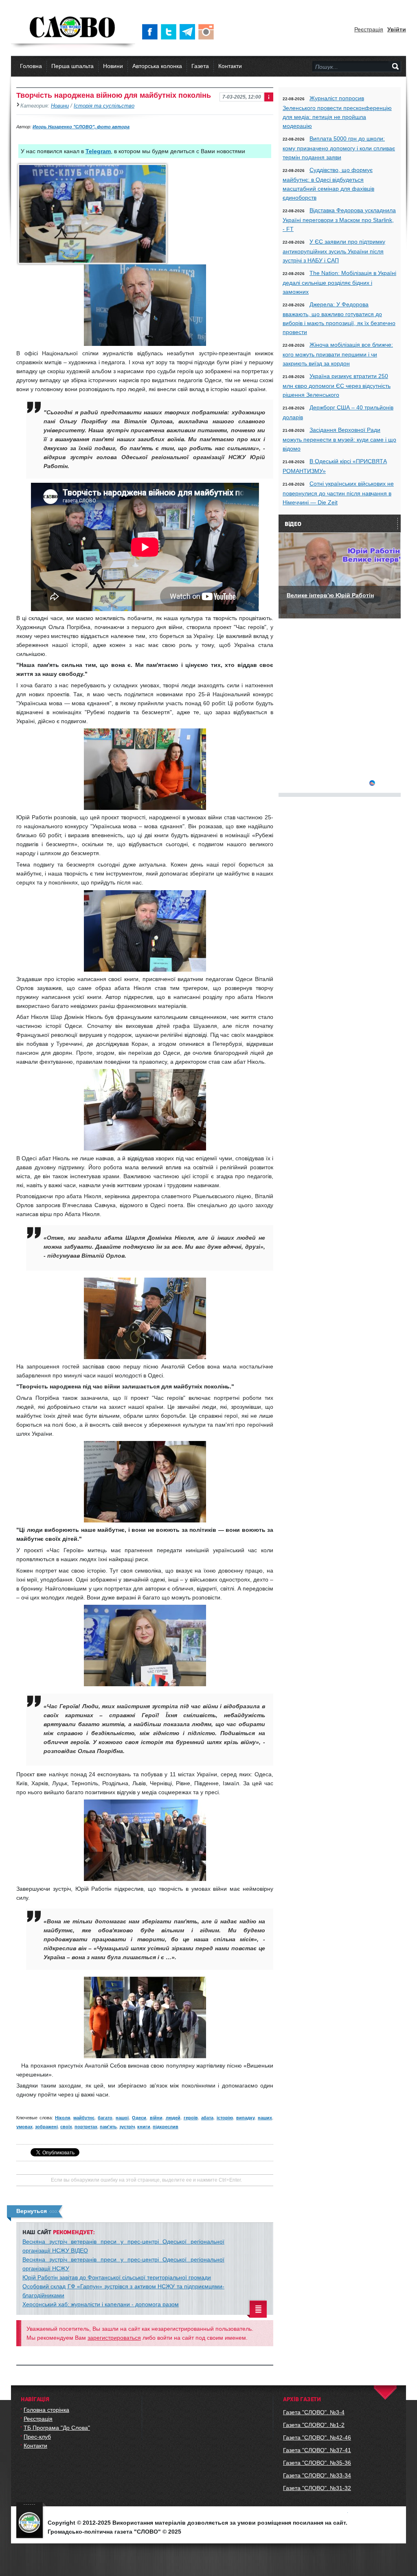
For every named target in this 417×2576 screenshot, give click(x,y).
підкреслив (166, 2127)
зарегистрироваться (114, 2338)
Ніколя (63, 2118)
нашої (122, 2118)
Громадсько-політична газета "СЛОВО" (73, 28)
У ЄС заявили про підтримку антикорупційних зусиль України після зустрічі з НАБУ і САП (334, 251)
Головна (31, 66)
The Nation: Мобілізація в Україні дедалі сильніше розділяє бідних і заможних (339, 282)
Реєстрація (369, 29)
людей (173, 2118)
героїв (191, 2118)
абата (207, 2118)
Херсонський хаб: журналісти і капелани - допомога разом (101, 2304)
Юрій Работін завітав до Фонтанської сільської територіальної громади (117, 2277)
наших (265, 2118)
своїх (66, 2127)
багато (105, 2118)
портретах (86, 2127)
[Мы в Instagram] (208, 32)
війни (156, 2118)
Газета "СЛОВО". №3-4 (314, 2412)
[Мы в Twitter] (170, 32)
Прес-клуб (37, 2437)
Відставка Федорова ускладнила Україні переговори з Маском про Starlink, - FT (339, 220)
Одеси (139, 2118)
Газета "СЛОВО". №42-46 (317, 2437)
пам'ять (108, 2127)
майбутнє (84, 2118)
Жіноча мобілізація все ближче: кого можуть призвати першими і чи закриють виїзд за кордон (338, 354)
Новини (113, 66)
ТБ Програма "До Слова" (57, 2428)
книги (144, 2127)
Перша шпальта (72, 66)
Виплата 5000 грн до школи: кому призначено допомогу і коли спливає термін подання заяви (339, 148)
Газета (200, 66)
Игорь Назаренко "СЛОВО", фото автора (81, 127)
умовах (24, 2127)
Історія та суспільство (104, 106)
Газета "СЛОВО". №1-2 (314, 2425)
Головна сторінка (46, 2410)
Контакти (230, 66)
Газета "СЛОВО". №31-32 (317, 2488)
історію (225, 2118)
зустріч (127, 2127)
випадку (245, 2118)
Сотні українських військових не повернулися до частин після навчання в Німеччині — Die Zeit (338, 493)
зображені (46, 2127)
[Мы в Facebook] (151, 32)
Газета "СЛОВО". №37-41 (317, 2450)
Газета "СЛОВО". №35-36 (317, 2463)
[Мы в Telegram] (189, 32)
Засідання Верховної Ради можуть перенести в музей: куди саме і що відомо (339, 439)
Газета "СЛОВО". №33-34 (317, 2475)
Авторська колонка (157, 66)
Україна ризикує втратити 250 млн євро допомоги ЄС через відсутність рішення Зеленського (337, 385)
